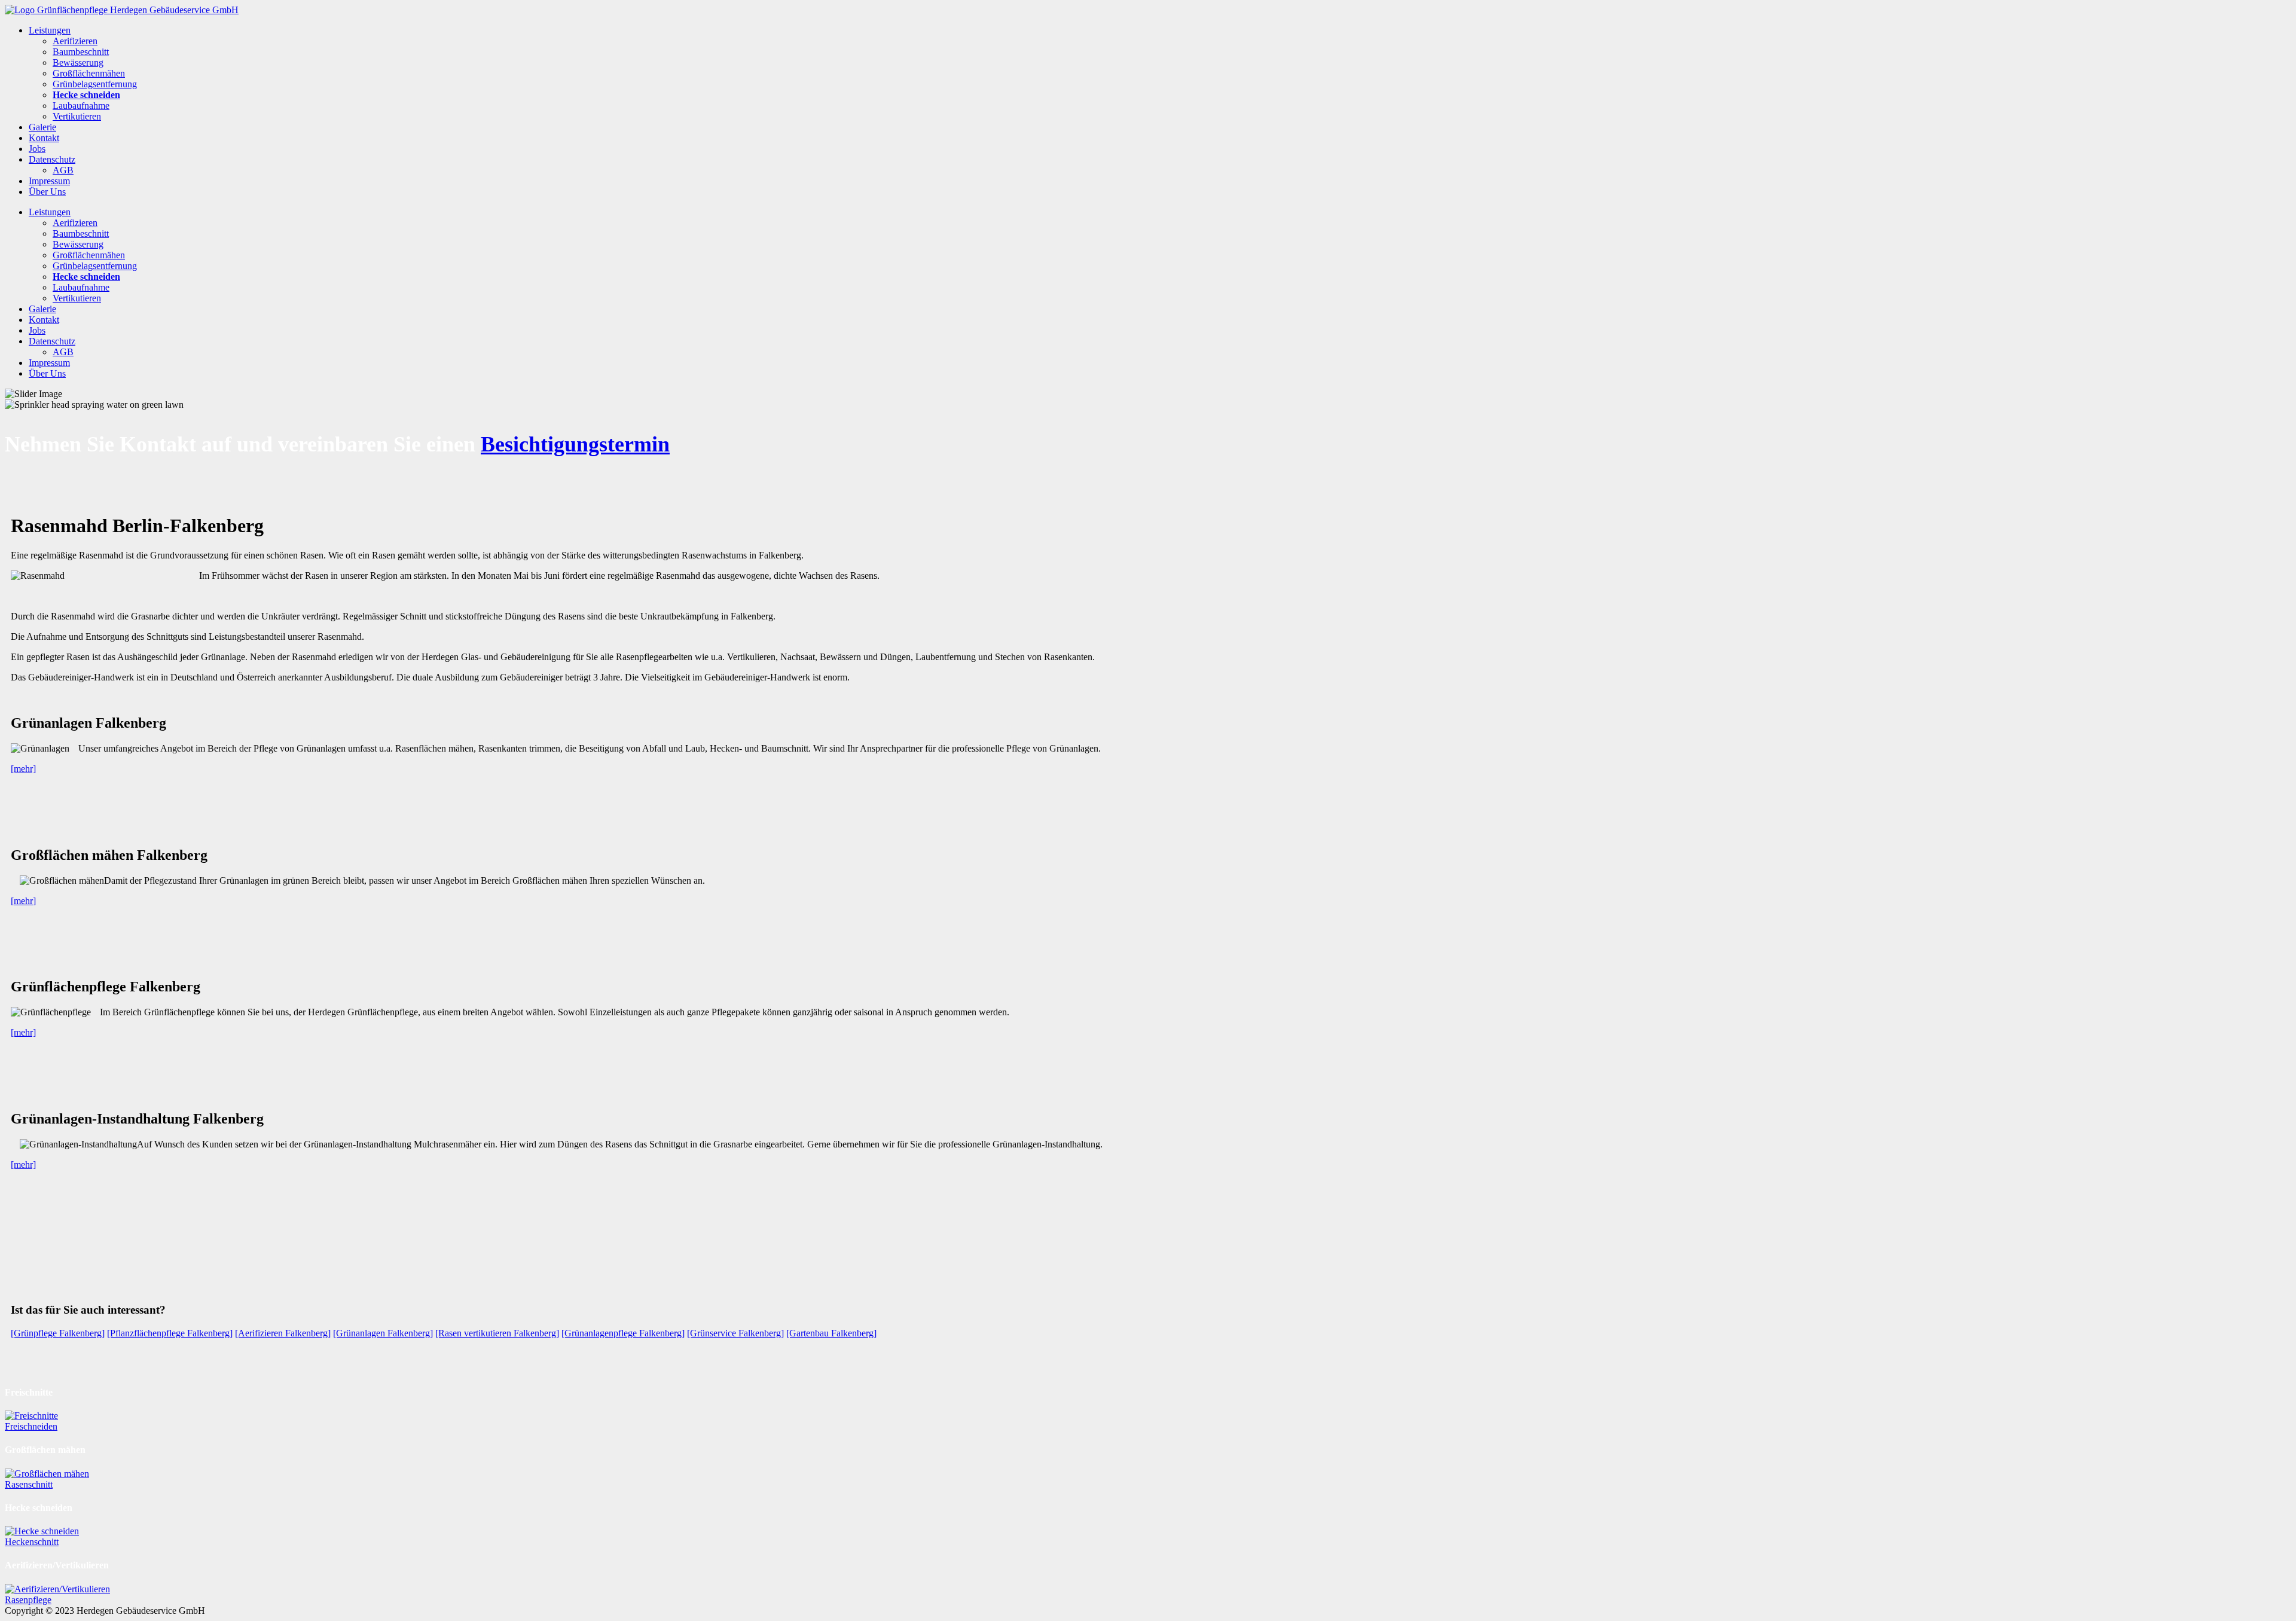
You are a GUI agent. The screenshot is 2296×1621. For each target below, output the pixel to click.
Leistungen (50, 30)
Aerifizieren (75, 41)
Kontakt (44, 138)
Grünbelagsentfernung (95, 84)
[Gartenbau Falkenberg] (831, 1333)
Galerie (42, 127)
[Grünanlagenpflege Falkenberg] (623, 1333)
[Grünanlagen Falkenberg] (383, 1333)
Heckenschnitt (32, 1542)
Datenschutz (52, 159)
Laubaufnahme (81, 106)
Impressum (49, 181)
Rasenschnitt (29, 1484)
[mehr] (23, 769)
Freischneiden (31, 1426)
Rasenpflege (28, 1600)
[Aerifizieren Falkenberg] (283, 1333)
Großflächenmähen (89, 73)
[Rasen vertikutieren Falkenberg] (497, 1333)
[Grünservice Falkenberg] (735, 1333)
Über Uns (47, 192)
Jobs (37, 149)
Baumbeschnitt (81, 52)
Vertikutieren (77, 116)
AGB (63, 170)
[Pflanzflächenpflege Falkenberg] (170, 1333)
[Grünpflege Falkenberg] (58, 1333)
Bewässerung (78, 62)
